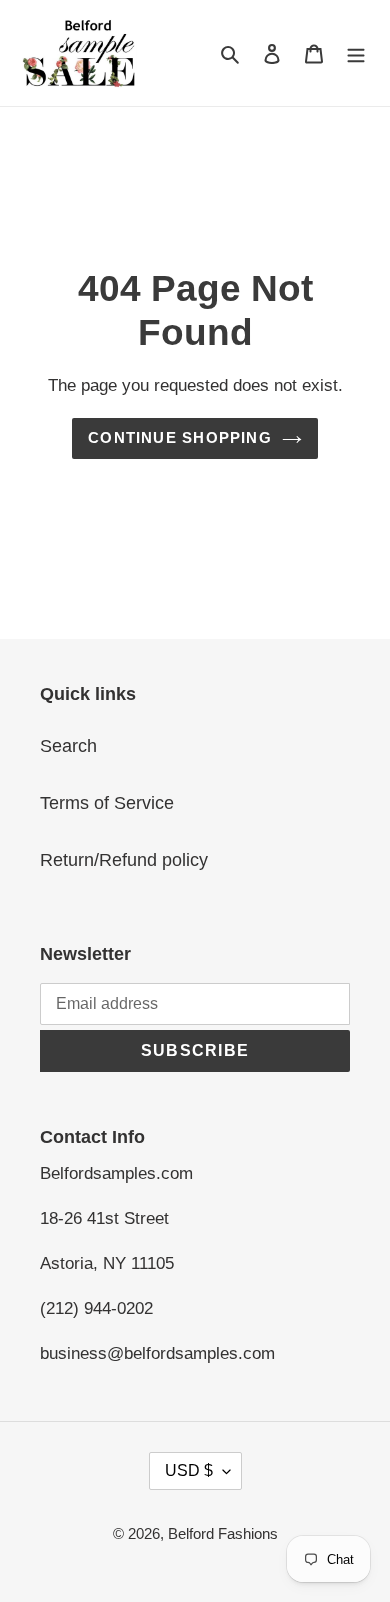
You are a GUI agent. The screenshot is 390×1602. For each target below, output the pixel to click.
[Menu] (356, 53)
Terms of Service (107, 803)
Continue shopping (180, 437)
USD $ (189, 1470)
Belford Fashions (223, 1533)
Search (68, 746)
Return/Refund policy (124, 860)
